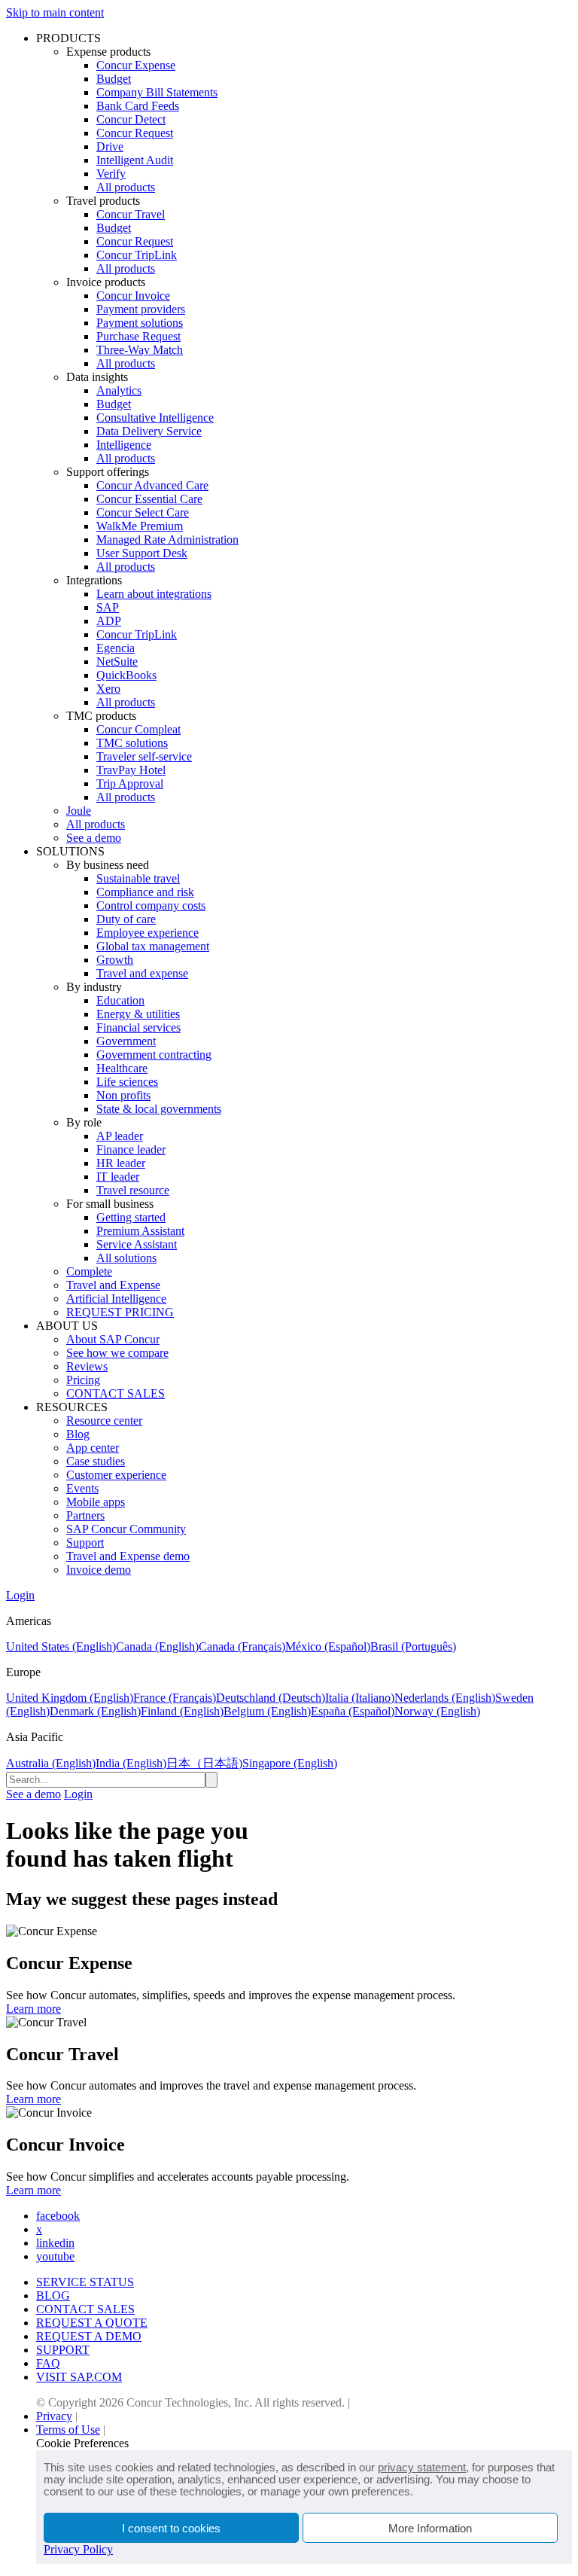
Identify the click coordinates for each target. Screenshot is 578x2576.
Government (126, 1041)
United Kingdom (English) (70, 1698)
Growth (115, 960)
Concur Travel (131, 214)
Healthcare (122, 1068)
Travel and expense (142, 973)
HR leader (121, 1163)
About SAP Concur (113, 1339)
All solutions (126, 1258)
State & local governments (159, 1109)
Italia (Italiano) (360, 1698)
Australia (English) (51, 1763)
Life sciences (127, 1082)
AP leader (120, 1136)
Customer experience (116, 1475)
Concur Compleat (138, 729)
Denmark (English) (95, 1711)
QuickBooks (126, 675)
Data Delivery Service (149, 431)
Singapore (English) (290, 1763)
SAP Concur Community (126, 1529)
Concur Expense (136, 65)
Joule (79, 811)
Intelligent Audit (135, 160)
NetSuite (117, 662)
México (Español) (328, 1646)
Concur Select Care (143, 512)
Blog (78, 1434)
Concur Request (135, 133)
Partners (85, 1515)
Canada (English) (157, 1646)
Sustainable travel (138, 878)
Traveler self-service (144, 756)
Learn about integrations (154, 594)
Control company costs (151, 905)
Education (120, 1000)
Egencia (116, 648)
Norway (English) (437, 1711)
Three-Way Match (140, 350)
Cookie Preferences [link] (82, 2443)
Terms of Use (68, 2430)
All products (126, 187)
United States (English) (61, 1646)
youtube (55, 2256)
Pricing (83, 1380)
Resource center (104, 1421)
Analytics (119, 390)
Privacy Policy (78, 2549)
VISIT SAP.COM (79, 2377)
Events (82, 1488)
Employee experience (148, 933)
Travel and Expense (113, 1285)
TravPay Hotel (131, 770)
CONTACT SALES (116, 1393)
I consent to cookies (171, 2528)
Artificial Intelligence (116, 1299)
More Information (430, 2528)
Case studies (96, 1461)
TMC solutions (132, 743)
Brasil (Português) (413, 1646)
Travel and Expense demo (128, 1556)
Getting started (131, 1217)
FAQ (48, 2363)
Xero (108, 689)
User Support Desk (142, 553)
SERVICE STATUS (85, 2282)
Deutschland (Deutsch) (271, 1698)
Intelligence (124, 445)
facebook (58, 2216)
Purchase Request (138, 336)
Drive (110, 146)
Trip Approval (130, 783)
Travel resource (133, 1190)
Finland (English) (182, 1711)
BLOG (53, 2296)
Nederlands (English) (445, 1698)
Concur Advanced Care (152, 485)
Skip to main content (55, 12)
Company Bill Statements (157, 92)
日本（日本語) (204, 1763)
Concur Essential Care (149, 499)
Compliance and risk (145, 892)
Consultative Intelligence (155, 418)
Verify (111, 174)
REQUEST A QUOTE (92, 2323)
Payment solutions (140, 323)
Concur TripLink (137, 255)
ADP (109, 621)
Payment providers (141, 309)
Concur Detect (131, 119)
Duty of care (126, 919)
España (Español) (353, 1711)
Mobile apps (96, 1502)
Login (20, 1595)
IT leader (118, 1177)
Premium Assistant (140, 1231)
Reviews (87, 1366)
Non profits (123, 1095)
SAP (108, 607)
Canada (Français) (242, 1646)
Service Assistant (137, 1244)
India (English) (131, 1763)
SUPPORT (63, 2350)
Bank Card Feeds (138, 106)
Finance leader (131, 1149)
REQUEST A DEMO (89, 2336)
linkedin (55, 2243)
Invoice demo (99, 1570)
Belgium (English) (267, 1711)
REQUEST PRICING (120, 1312)
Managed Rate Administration (167, 540)
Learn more (33, 2009)
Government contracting (154, 1055)
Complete (89, 1271)
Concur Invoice (133, 296)
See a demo (94, 838)
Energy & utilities (138, 1014)
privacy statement (422, 2467)
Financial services (138, 1027)
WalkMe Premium (140, 526)
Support (85, 1543)
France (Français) (175, 1698)
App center (93, 1448)
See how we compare (117, 1353)
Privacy (54, 2416)
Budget (114, 79)
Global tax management (153, 946)
